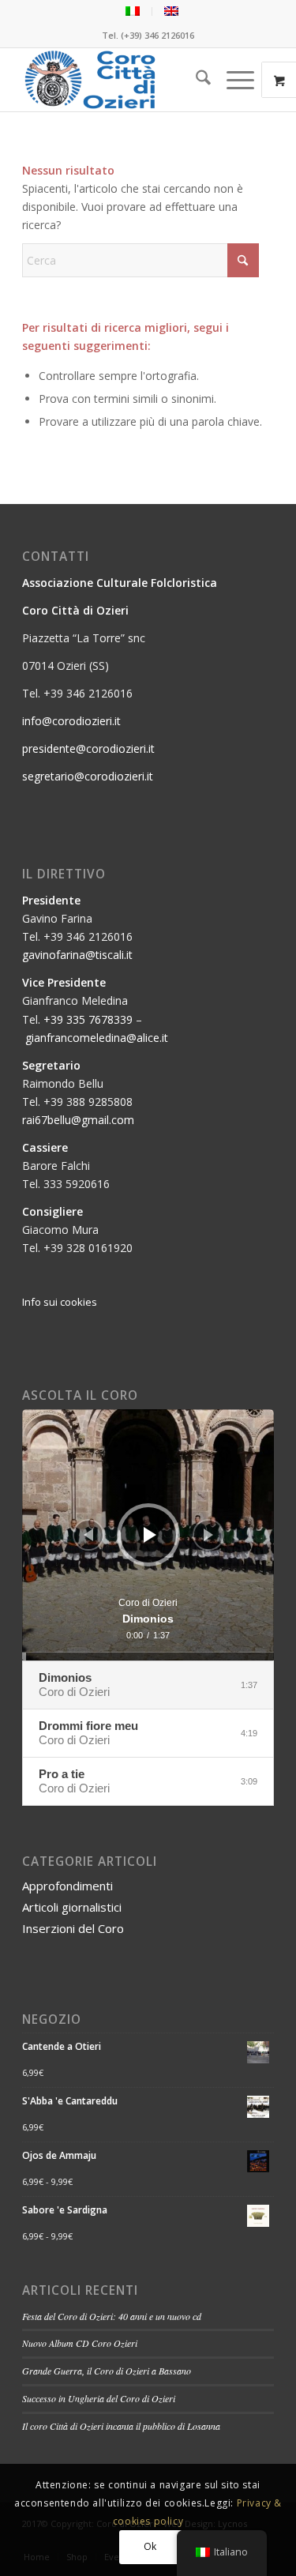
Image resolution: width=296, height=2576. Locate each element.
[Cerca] (195, 80)
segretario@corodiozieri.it (88, 776)
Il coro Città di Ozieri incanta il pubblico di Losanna (121, 2426)
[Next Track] (208, 1535)
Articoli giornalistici (72, 1907)
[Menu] (232, 80)
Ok (150, 2546)
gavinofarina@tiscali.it (77, 955)
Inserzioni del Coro (73, 1928)
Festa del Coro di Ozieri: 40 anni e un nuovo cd (112, 2316)
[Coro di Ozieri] (123, 80)
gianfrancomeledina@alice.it (97, 1038)
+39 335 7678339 (88, 1019)
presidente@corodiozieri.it (88, 748)
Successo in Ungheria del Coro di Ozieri (99, 2398)
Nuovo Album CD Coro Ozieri (80, 2343)
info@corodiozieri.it (71, 721)
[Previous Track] (88, 1535)
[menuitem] (133, 11)
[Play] (150, 1535)
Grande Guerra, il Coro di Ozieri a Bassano (107, 2371)
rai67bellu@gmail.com (78, 1120)
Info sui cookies (60, 1302)
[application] (148, 1535)
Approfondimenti (67, 1886)
